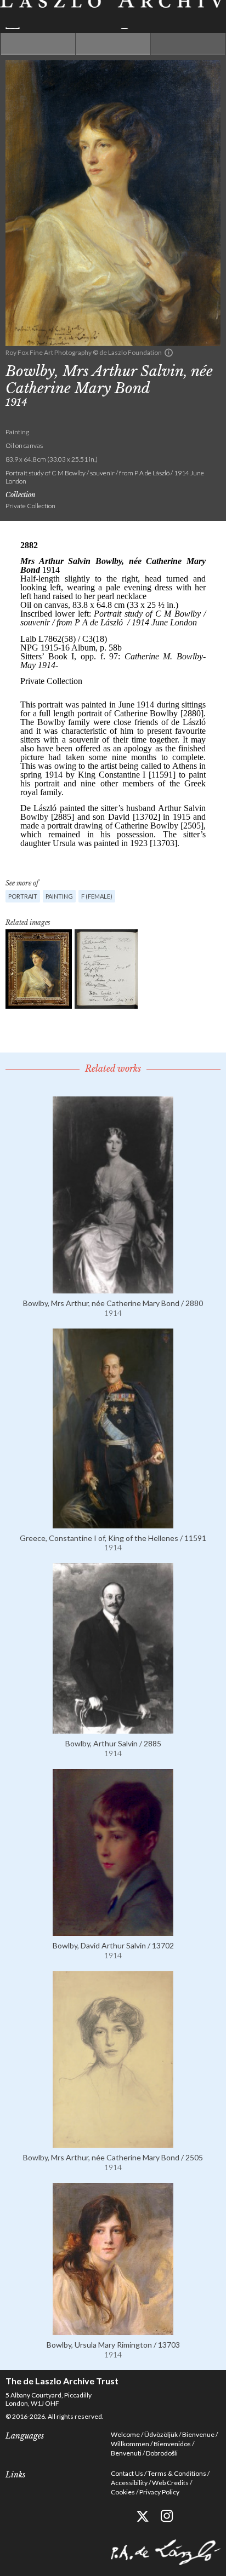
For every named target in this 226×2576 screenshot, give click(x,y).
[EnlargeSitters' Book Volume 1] (106, 969)
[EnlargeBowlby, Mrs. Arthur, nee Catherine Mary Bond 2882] (39, 969)
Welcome (125, 2434)
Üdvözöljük (161, 2434)
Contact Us (127, 2473)
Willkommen (130, 2444)
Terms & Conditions (177, 2473)
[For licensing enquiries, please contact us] (169, 353)
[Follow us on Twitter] (142, 2516)
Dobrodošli (162, 2453)
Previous (38, 44)
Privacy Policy (159, 2492)
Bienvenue (198, 2434)
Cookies (123, 2492)
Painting (59, 896)
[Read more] (113, 1289)
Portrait (23, 896)
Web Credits (170, 2483)
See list (113, 44)
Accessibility (129, 2483)
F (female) (97, 896)
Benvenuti (126, 2453)
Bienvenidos (172, 2444)
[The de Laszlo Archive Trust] (113, 15)
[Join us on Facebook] (118, 2516)
